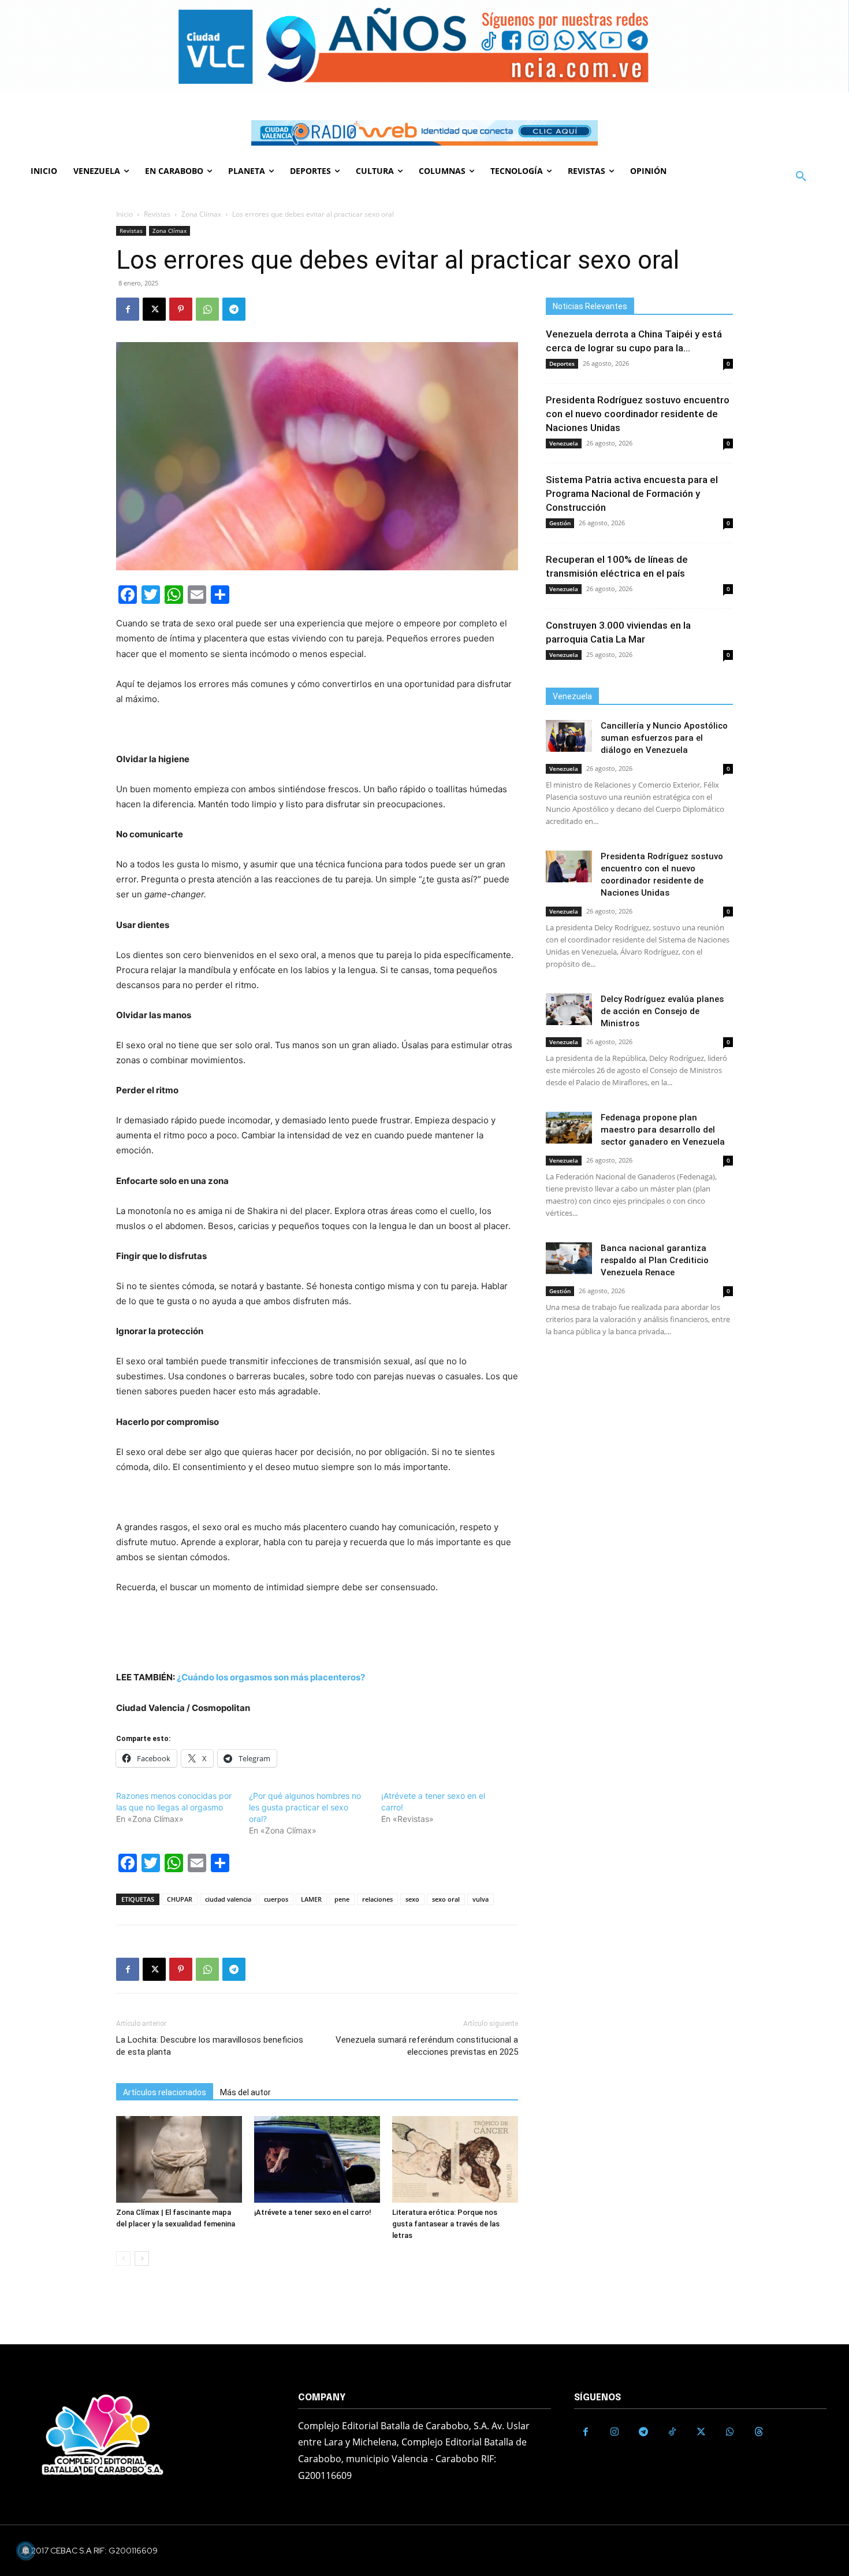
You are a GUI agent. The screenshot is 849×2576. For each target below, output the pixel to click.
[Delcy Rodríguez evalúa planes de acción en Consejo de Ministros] (569, 1009)
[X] (154, 309)
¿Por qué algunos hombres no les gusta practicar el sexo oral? (305, 1807)
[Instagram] (615, 2432)
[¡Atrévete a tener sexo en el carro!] (317, 2159)
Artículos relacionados (165, 2092)
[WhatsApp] (207, 309)
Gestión (560, 523)
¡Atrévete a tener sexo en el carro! (313, 2212)
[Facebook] (128, 309)
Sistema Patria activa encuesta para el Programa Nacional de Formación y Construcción (632, 493)
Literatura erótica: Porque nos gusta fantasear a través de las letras (446, 2224)
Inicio (124, 214)
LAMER (311, 1899)
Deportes (562, 363)
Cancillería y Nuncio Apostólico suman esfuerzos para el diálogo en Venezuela (664, 738)
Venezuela (564, 443)
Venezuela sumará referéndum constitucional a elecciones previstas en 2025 (427, 2046)
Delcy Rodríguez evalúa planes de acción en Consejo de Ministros (662, 1011)
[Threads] (759, 2432)
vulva (481, 1899)
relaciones (377, 1899)
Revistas (157, 214)
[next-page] (142, 2258)
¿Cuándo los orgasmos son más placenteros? (271, 1677)
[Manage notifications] (25, 2551)
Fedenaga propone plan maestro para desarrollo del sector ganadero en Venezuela (663, 1130)
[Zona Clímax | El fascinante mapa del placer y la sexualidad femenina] (179, 2159)
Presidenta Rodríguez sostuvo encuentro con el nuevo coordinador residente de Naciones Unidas (638, 414)
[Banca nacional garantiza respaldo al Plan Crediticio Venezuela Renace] (569, 1258)
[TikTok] (672, 2432)
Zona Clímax (201, 214)
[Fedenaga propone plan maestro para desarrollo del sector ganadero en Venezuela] (569, 1128)
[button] (801, 177)
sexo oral (446, 1899)
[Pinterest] (181, 309)
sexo (412, 1899)
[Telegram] (234, 309)
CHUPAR (180, 1899)
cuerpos (276, 1899)
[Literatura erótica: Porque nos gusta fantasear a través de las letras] (455, 2159)
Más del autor (245, 2092)
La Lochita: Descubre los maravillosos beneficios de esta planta (210, 2046)
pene (342, 1899)
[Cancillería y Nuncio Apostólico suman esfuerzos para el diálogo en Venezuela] (569, 736)
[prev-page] (123, 2258)
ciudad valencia (228, 1899)
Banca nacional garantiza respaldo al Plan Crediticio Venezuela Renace (655, 1260)
